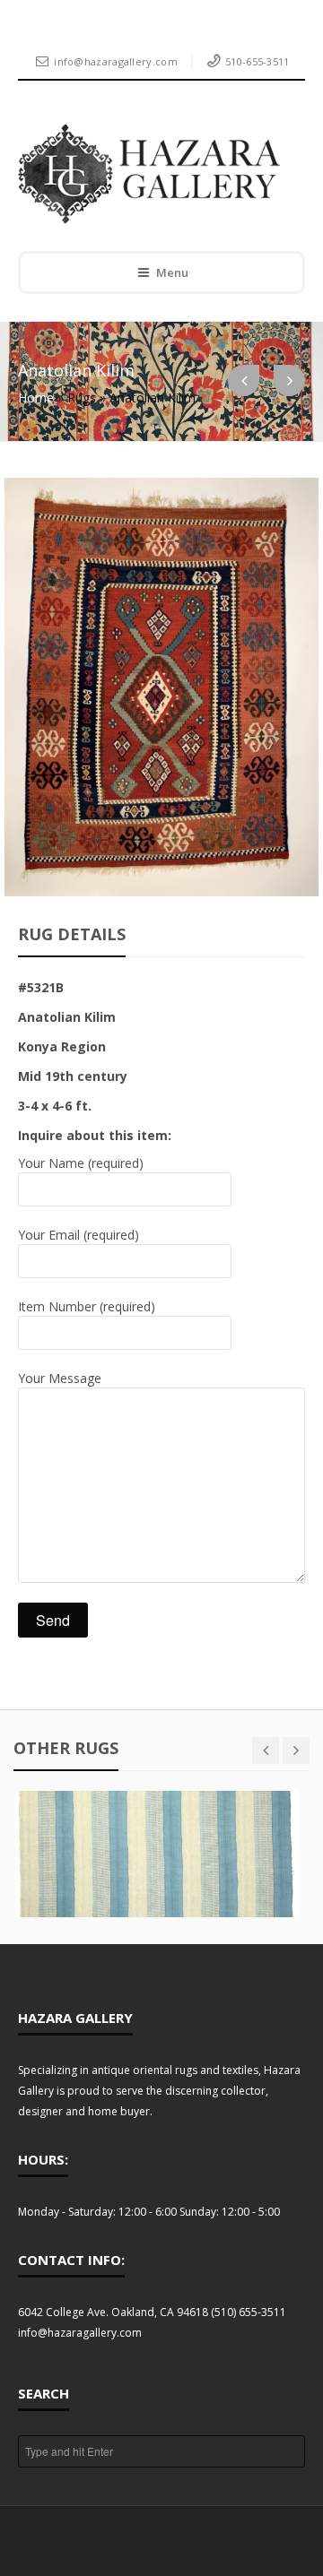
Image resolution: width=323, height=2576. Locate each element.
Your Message (60, 1378)
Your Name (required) (81, 1163)
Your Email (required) (79, 1235)
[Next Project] (289, 380)
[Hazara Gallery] (149, 174)
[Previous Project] (244, 380)
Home (36, 398)
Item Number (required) (87, 1306)
